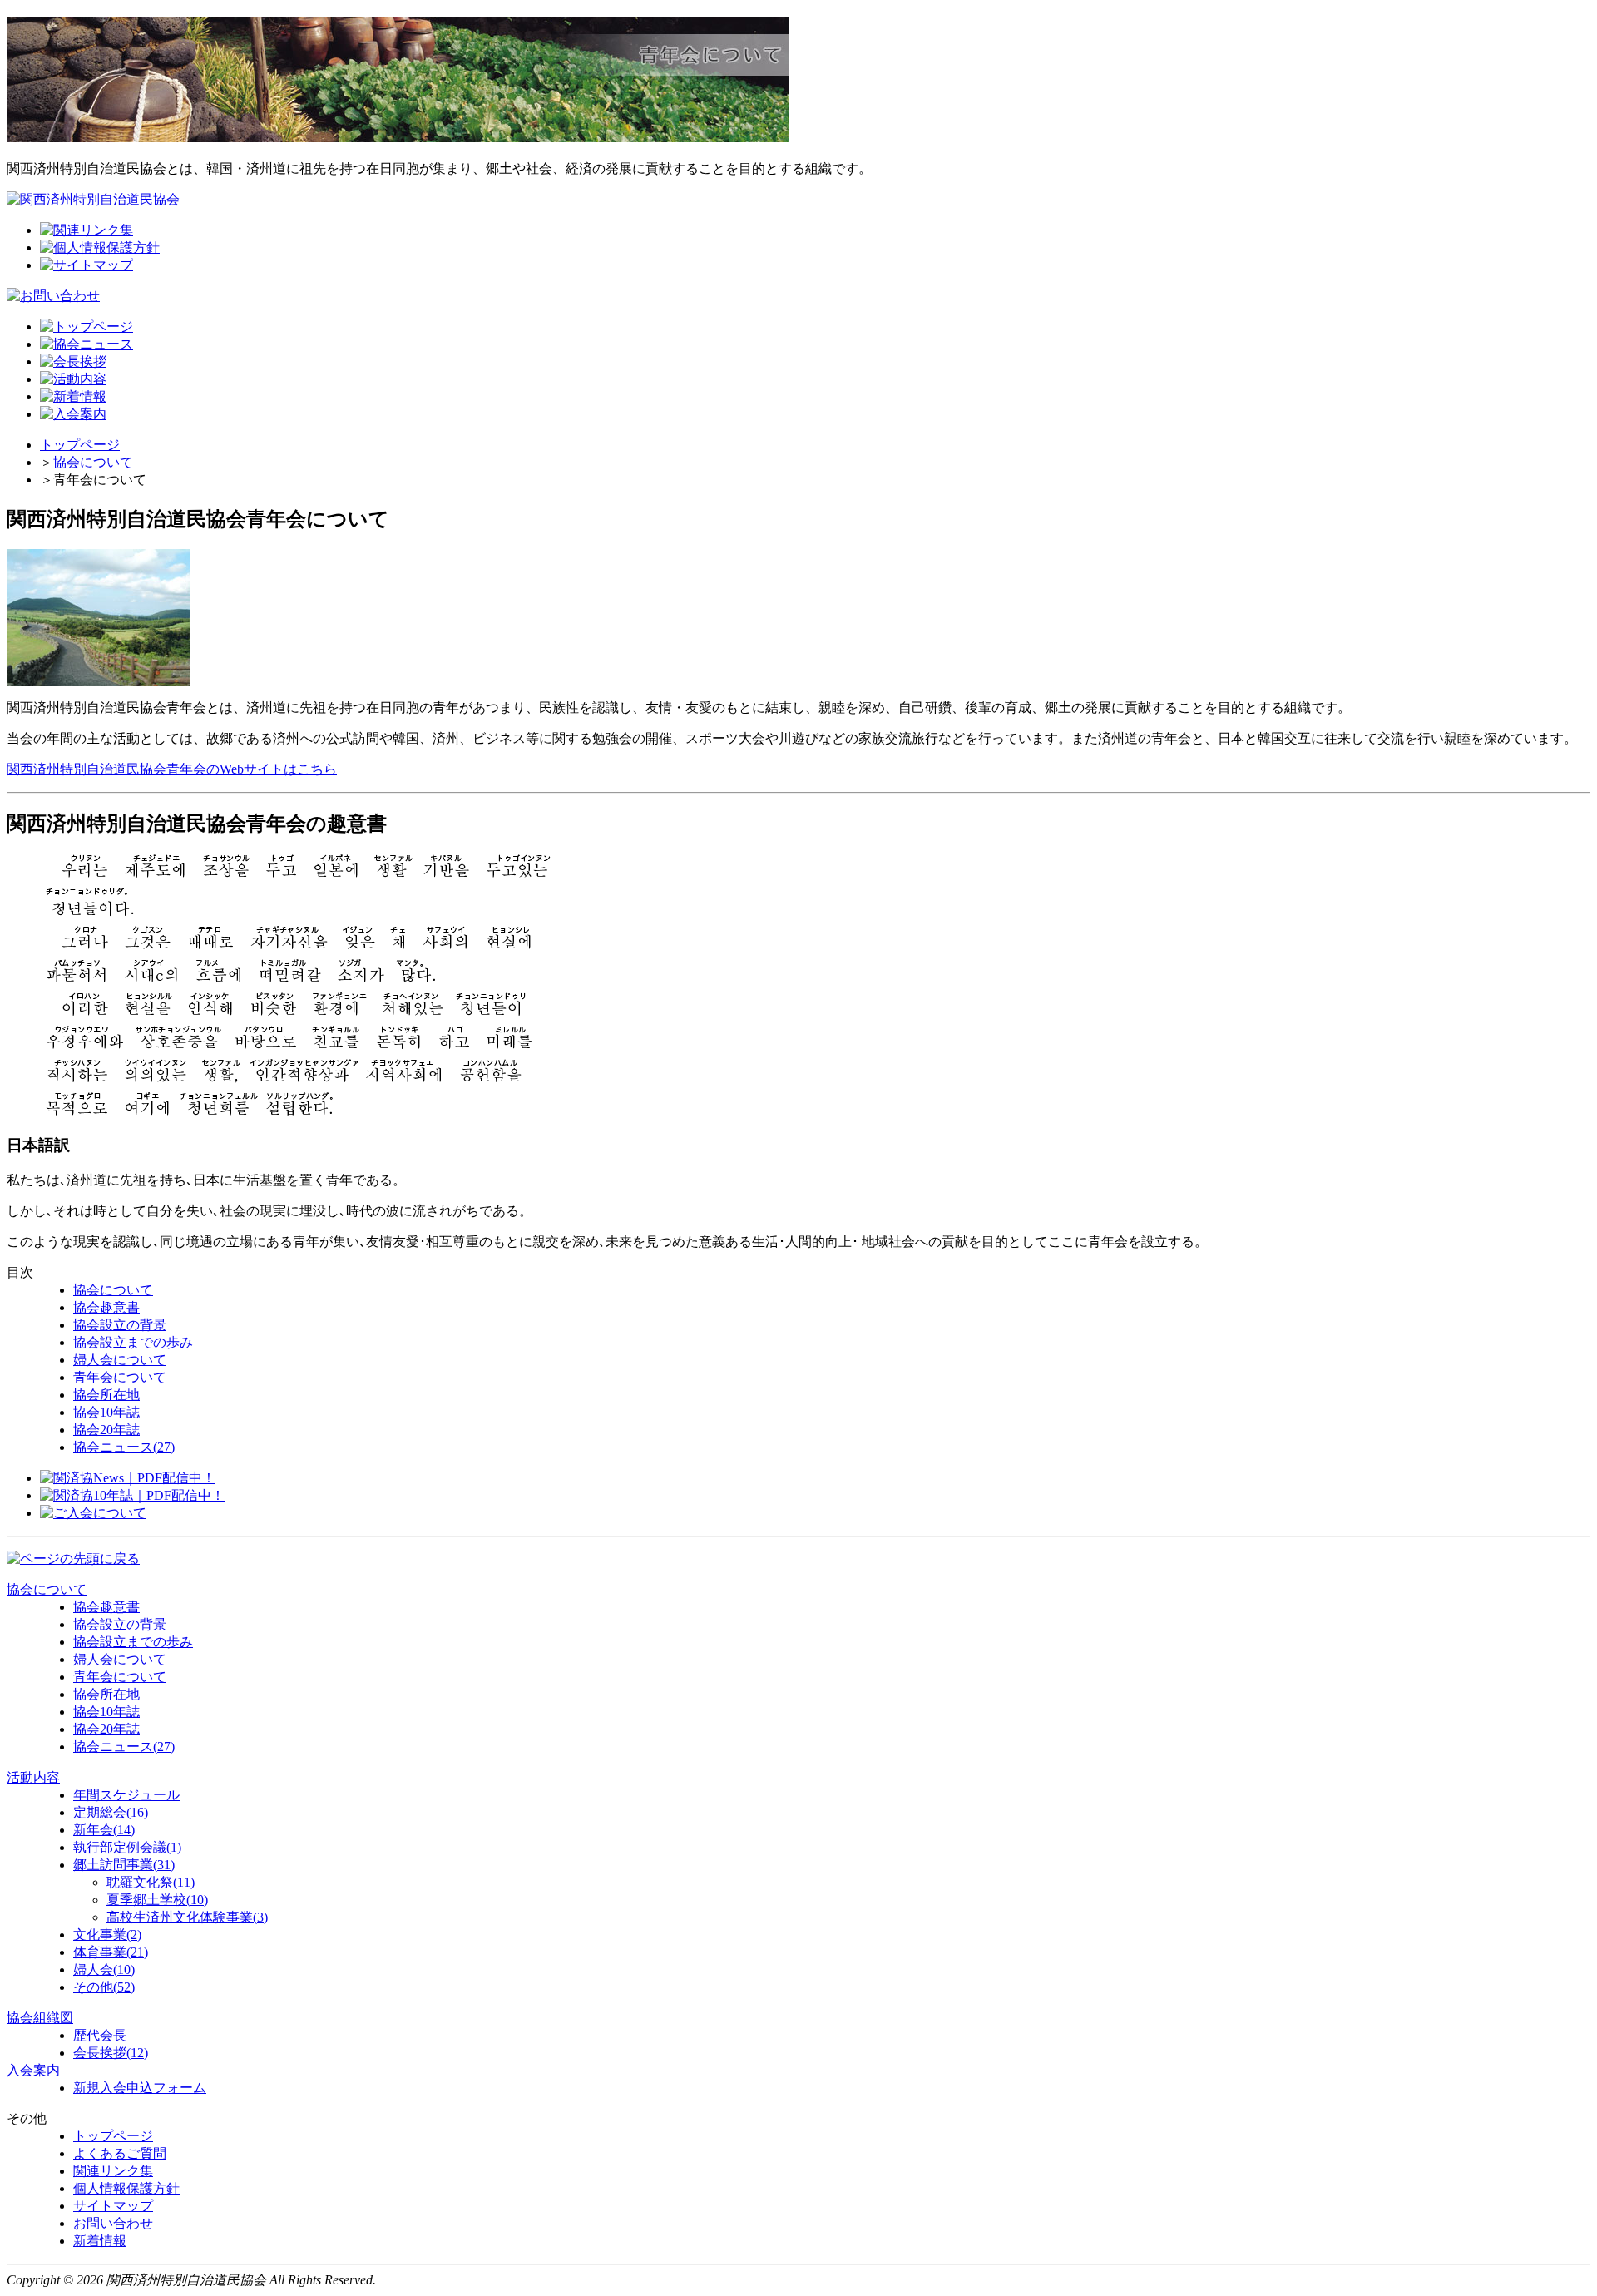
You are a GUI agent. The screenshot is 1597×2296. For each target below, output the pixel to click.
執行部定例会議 (127, 1847)
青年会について (120, 1377)
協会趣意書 (106, 1307)
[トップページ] (87, 327)
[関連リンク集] (87, 230)
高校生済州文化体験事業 (187, 1917)
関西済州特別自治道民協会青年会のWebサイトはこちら (172, 769)
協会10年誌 (106, 1412)
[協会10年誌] (132, 1495)
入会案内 (33, 2070)
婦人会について (120, 1360)
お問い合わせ (113, 2223)
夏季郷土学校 (157, 1900)
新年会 (104, 1830)
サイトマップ (113, 2206)
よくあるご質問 (120, 2153)
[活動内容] (73, 379)
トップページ (80, 445)
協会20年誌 (106, 1430)
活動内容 (33, 1777)
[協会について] (87, 344)
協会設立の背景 (120, 1325)
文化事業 (107, 1935)
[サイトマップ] (87, 265)
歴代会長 (100, 2035)
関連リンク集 (113, 2171)
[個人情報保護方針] (100, 247)
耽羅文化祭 (151, 1882)
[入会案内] (73, 414)
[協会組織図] (73, 361)
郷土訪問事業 (124, 1865)
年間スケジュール (126, 1795)
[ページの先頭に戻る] (73, 1559)
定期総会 (111, 1812)
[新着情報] (73, 396)
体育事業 (111, 1952)
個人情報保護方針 (126, 2188)
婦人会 (104, 1969)
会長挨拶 (111, 2053)
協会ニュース (124, 1447)
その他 (104, 1987)
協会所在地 (106, 1395)
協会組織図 (40, 2018)
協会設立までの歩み (133, 1342)
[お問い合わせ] (53, 296)
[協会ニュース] (128, 1478)
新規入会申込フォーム (140, 2088)
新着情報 (100, 2241)
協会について (93, 462)
